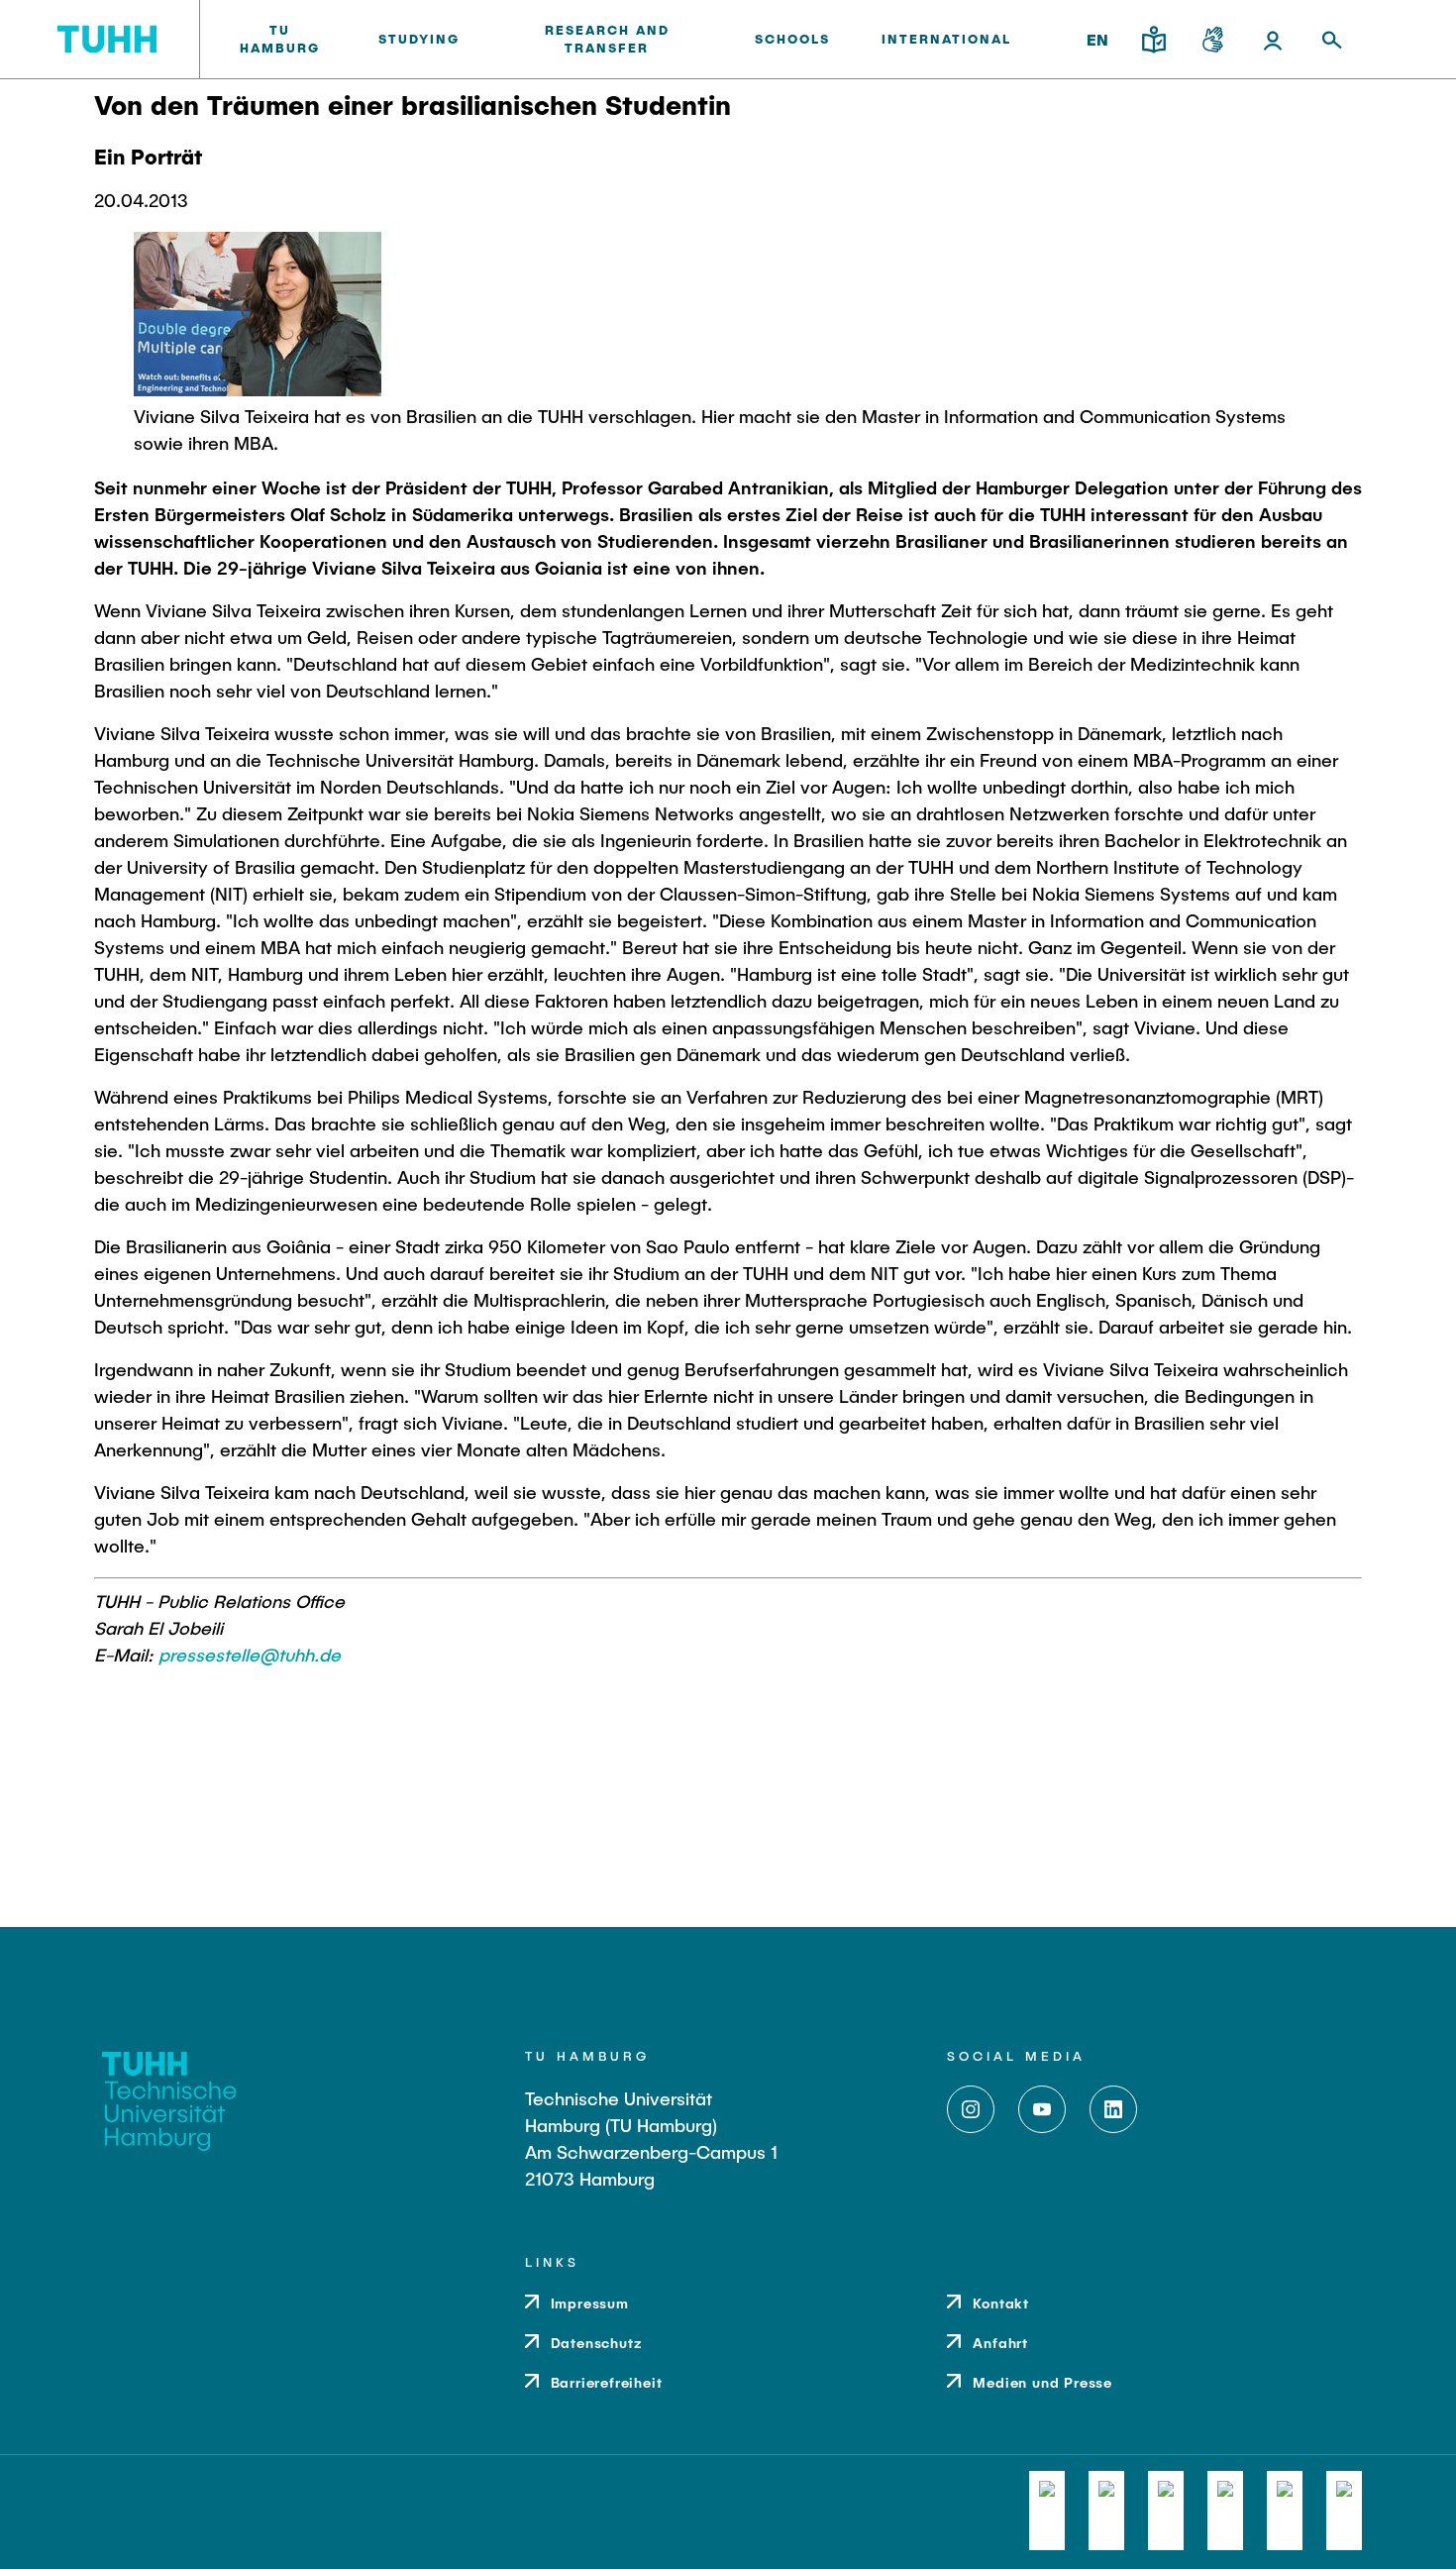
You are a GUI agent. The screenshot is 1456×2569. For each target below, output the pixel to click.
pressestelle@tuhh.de (250, 1655)
